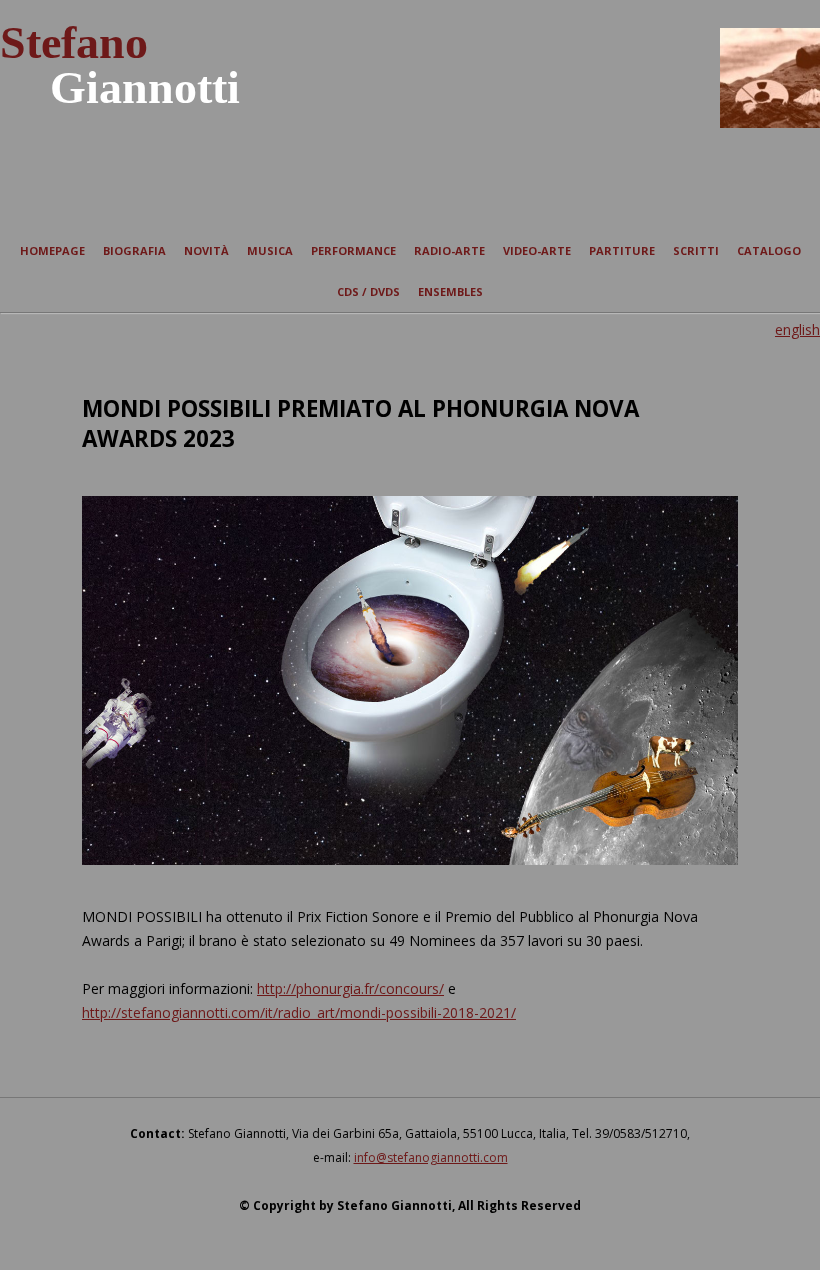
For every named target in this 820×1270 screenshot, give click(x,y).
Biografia (134, 250)
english (797, 329)
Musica (270, 250)
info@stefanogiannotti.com (431, 1157)
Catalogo (769, 250)
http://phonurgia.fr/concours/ (350, 988)
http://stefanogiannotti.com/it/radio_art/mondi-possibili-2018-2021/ (299, 1012)
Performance (353, 250)
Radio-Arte (449, 250)
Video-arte (537, 250)
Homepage (52, 250)
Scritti (696, 250)
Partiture (622, 250)
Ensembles (450, 291)
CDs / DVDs (368, 291)
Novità (206, 250)
